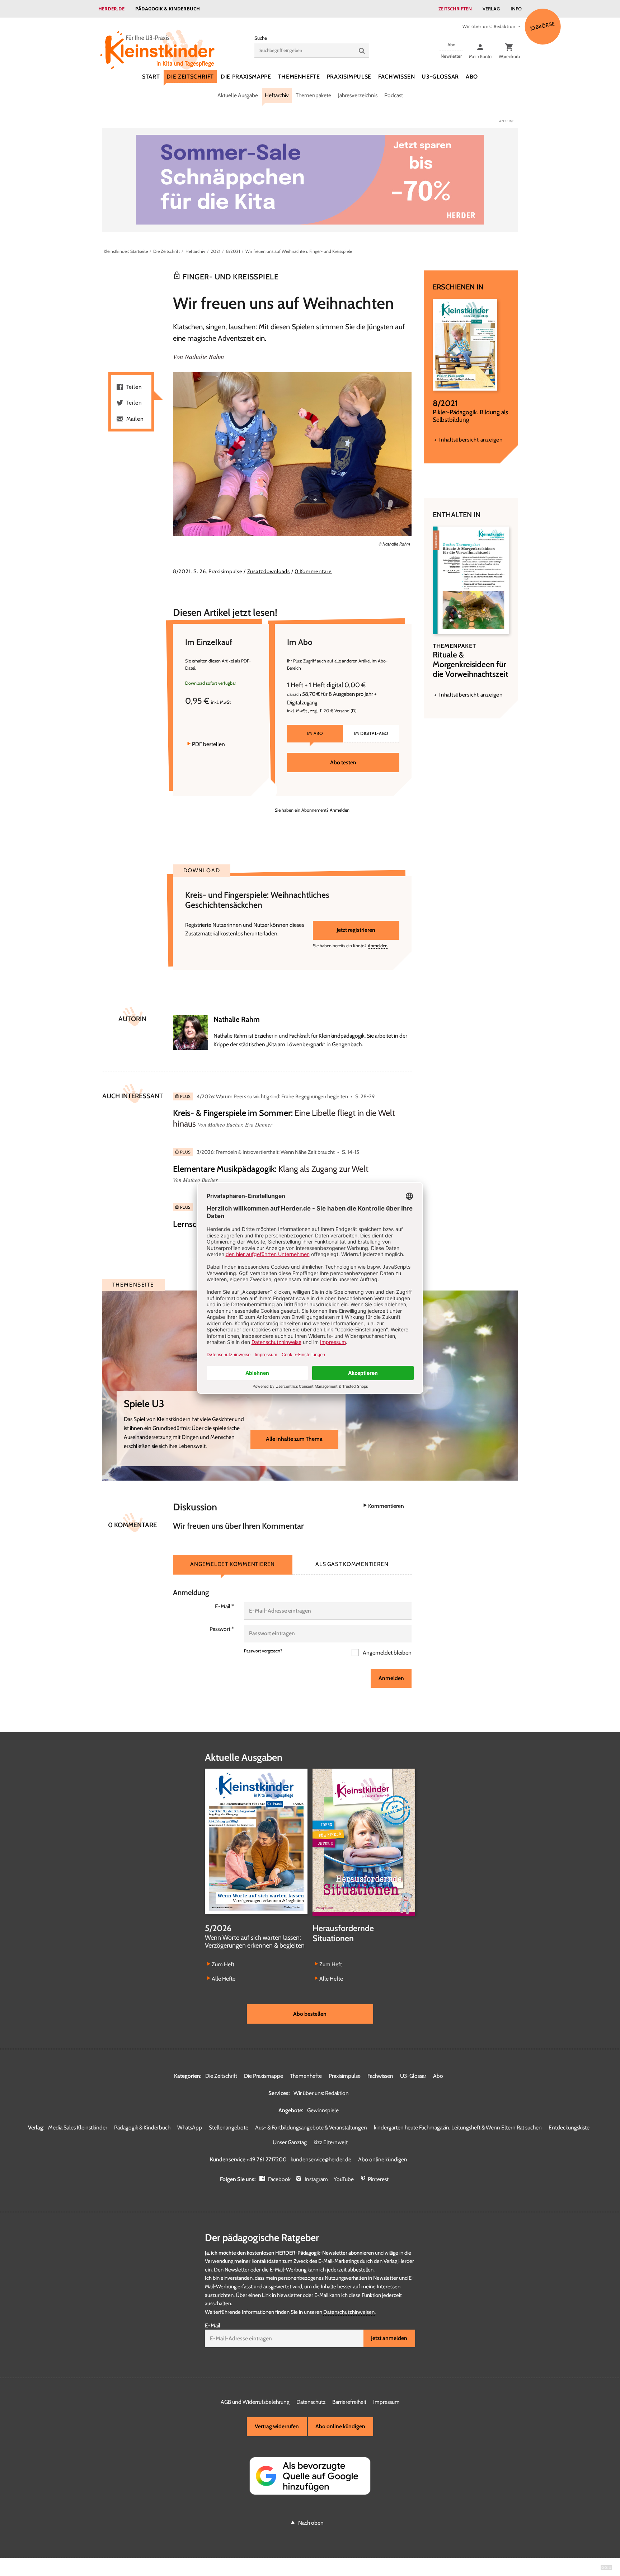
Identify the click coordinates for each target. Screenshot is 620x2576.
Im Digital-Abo (371, 733)
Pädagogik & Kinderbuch (168, 9)
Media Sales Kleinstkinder (78, 2127)
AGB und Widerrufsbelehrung (255, 2402)
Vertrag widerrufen (277, 2426)
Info (516, 9)
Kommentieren (386, 1506)
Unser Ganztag (290, 2142)
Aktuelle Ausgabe (238, 95)
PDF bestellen (208, 744)
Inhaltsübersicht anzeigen (471, 440)
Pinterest (378, 2179)
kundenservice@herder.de (321, 2159)
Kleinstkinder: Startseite (126, 251)
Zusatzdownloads (269, 571)
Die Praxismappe (246, 77)
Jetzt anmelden (389, 2338)
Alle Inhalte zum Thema (294, 1439)
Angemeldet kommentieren (232, 1564)
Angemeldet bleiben (387, 1653)
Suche (261, 38)
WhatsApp (190, 2127)
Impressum (386, 2402)
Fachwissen (396, 77)
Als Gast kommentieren (352, 1564)
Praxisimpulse (349, 77)
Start (151, 77)
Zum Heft (223, 1964)
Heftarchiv (277, 95)
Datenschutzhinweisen (349, 2312)
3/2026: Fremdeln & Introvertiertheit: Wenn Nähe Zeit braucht (266, 1152)
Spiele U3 (144, 1404)
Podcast (394, 95)
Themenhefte (299, 77)
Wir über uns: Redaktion (489, 26)
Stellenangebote (229, 2127)
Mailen (135, 419)
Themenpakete (313, 95)
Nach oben (311, 2523)
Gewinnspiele (323, 2110)
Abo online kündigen (383, 2159)
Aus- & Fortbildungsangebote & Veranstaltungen (311, 2127)
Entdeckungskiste (569, 2127)
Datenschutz (311, 2402)
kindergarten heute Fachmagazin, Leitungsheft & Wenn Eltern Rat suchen (458, 2127)
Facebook (279, 2179)
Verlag (491, 9)
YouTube (344, 2179)
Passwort (222, 1629)
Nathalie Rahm (204, 357)
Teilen (134, 387)
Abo (472, 77)
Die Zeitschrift (190, 77)
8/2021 (233, 251)
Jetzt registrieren (356, 930)
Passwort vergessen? (263, 1651)
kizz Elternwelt (331, 2142)
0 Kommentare (313, 571)
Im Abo (315, 733)
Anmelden (340, 810)
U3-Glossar (440, 77)
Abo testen (343, 762)
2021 (215, 251)
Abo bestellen (310, 2014)
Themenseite (133, 1285)
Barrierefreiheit (349, 2402)
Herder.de (111, 9)
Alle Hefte (224, 1979)
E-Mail (224, 1606)
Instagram (316, 2179)
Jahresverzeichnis (358, 95)
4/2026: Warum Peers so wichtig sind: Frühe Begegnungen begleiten (272, 1096)
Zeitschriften (455, 9)
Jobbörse (542, 26)
